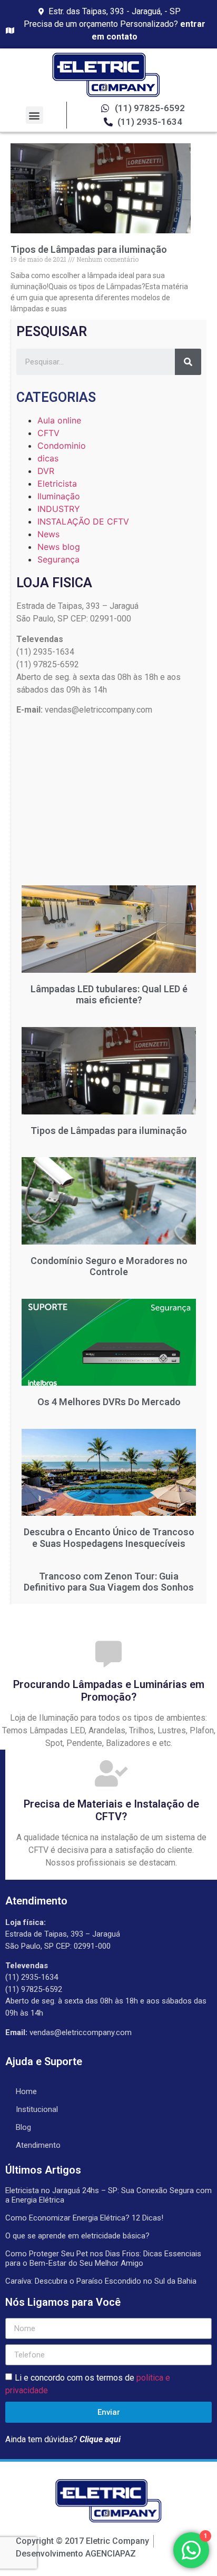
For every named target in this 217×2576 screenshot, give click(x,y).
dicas (48, 458)
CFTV (48, 433)
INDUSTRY (59, 509)
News (48, 534)
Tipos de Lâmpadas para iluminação (89, 249)
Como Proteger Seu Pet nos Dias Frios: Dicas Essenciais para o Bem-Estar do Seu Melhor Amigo (103, 2258)
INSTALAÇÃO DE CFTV (83, 521)
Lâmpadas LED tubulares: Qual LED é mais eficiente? (109, 995)
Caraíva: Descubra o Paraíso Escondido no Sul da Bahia (101, 2281)
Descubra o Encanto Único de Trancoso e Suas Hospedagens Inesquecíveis (109, 1538)
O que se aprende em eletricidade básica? (77, 2236)
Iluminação (59, 496)
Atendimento (38, 2145)
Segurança (58, 559)
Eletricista (57, 483)
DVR (46, 471)
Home (26, 2091)
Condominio (62, 446)
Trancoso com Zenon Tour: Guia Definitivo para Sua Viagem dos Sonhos (109, 1582)
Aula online (59, 420)
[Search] (188, 362)
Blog (23, 2127)
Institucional (37, 2109)
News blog (59, 547)
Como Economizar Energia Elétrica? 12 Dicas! (84, 2218)
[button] (34, 115)
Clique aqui (100, 2439)
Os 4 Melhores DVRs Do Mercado (109, 1402)
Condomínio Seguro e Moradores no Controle (109, 1266)
